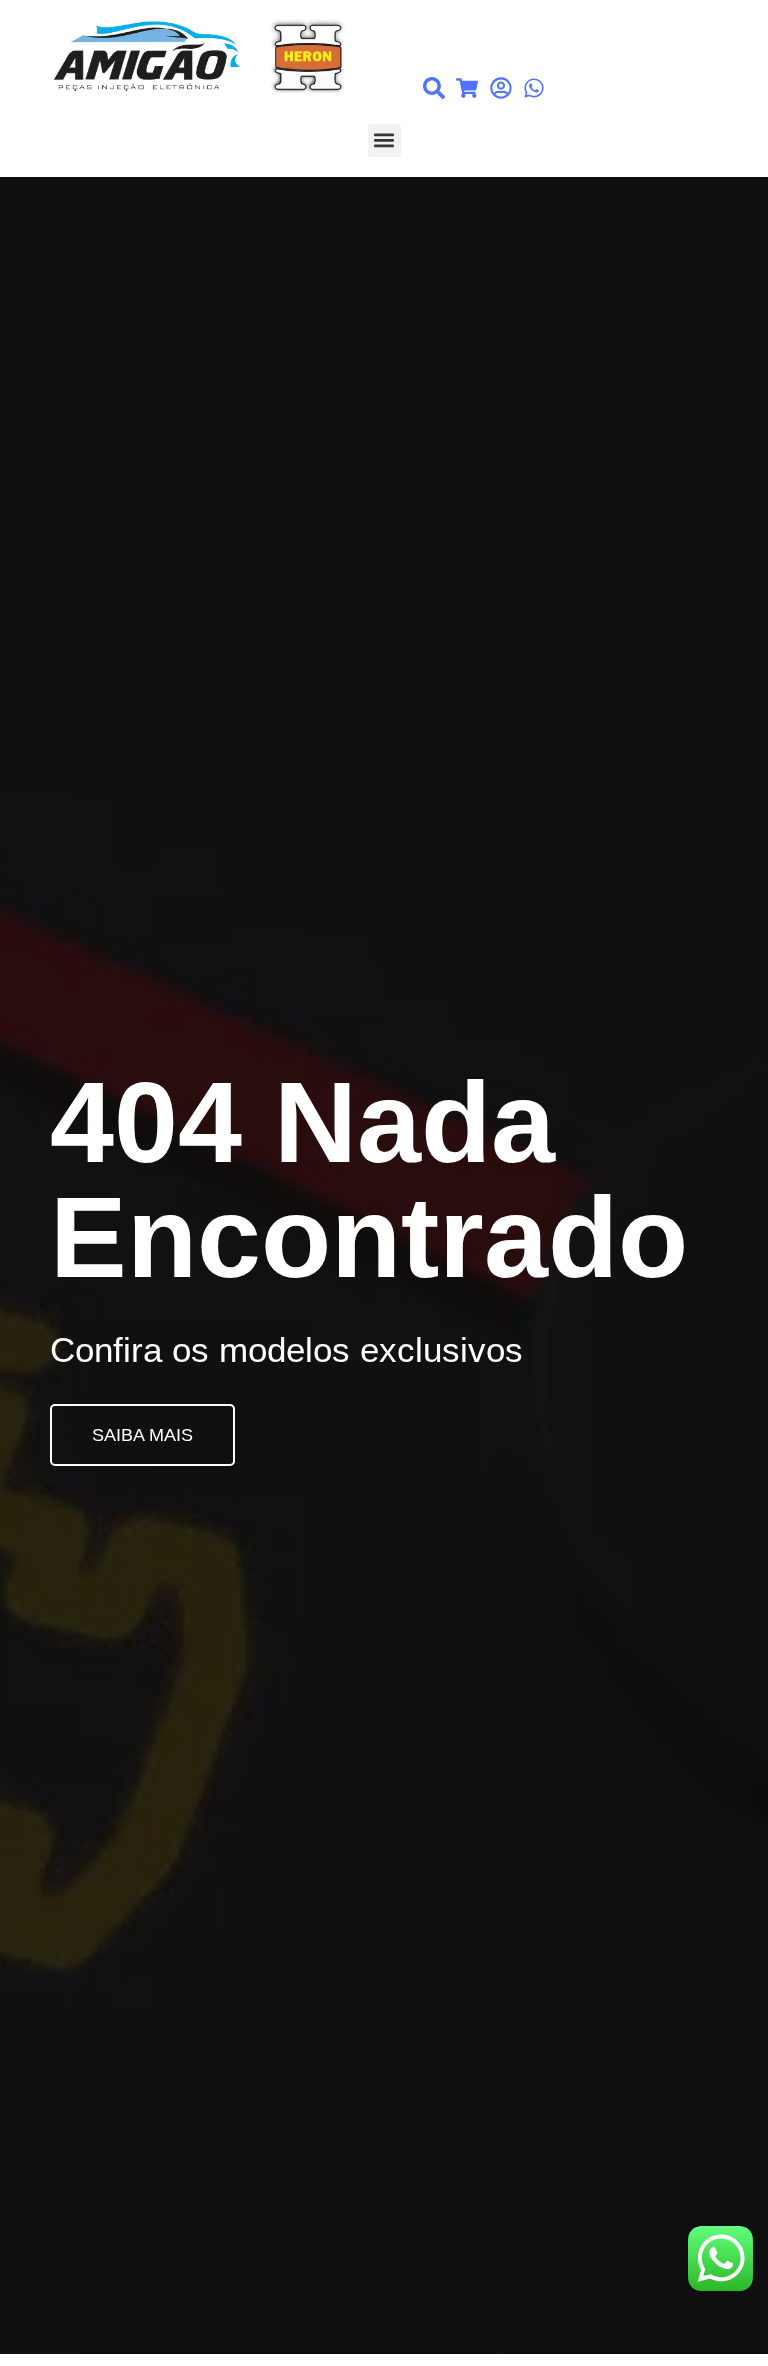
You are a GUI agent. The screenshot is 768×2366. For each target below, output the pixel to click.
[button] (384, 140)
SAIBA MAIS (142, 1435)
